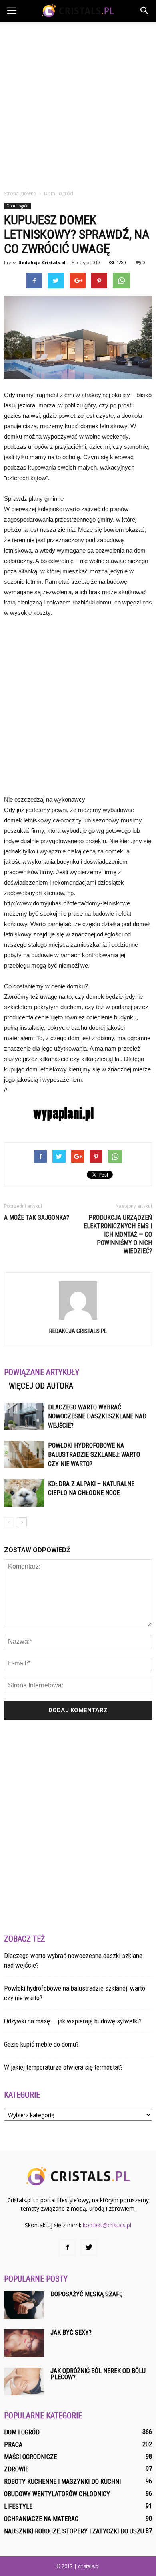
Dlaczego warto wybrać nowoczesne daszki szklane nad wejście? (97, 1416)
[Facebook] (67, 2248)
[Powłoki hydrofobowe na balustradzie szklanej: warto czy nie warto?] (24, 1455)
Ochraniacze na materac (41, 2519)
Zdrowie (16, 2469)
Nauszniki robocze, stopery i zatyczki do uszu (74, 2531)
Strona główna (20, 193)
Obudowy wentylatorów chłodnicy (57, 2494)
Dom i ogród (18, 206)
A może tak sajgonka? (37, 1218)
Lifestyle (18, 2506)
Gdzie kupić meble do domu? (41, 2044)
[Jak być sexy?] (24, 2343)
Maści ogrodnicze (30, 2457)
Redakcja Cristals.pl (42, 262)
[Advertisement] (78, 103)
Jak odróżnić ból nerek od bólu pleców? (98, 2374)
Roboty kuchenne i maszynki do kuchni (62, 2482)
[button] (145, 11)
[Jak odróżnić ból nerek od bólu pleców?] (24, 2381)
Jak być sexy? (71, 2332)
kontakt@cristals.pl (107, 2225)
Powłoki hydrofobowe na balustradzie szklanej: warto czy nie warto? (94, 1455)
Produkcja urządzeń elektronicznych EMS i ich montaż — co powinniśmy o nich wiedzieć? (118, 1234)
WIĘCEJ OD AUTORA (41, 1386)
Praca (13, 2445)
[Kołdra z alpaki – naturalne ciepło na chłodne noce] (24, 1493)
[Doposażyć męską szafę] (24, 2305)
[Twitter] (89, 2248)
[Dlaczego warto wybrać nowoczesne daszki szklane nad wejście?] (24, 1416)
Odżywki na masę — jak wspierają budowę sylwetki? (73, 2021)
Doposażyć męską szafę (86, 2294)
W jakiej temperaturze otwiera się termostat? (63, 2067)
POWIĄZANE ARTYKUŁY (42, 1372)
